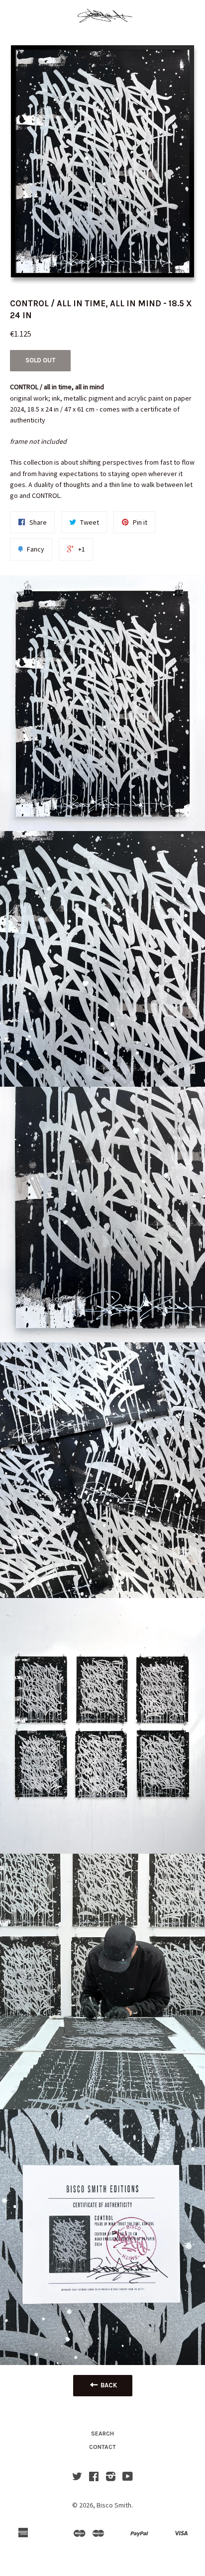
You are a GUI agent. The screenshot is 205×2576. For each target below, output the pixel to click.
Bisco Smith (114, 2505)
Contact (102, 2447)
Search (102, 2434)
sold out (40, 360)
